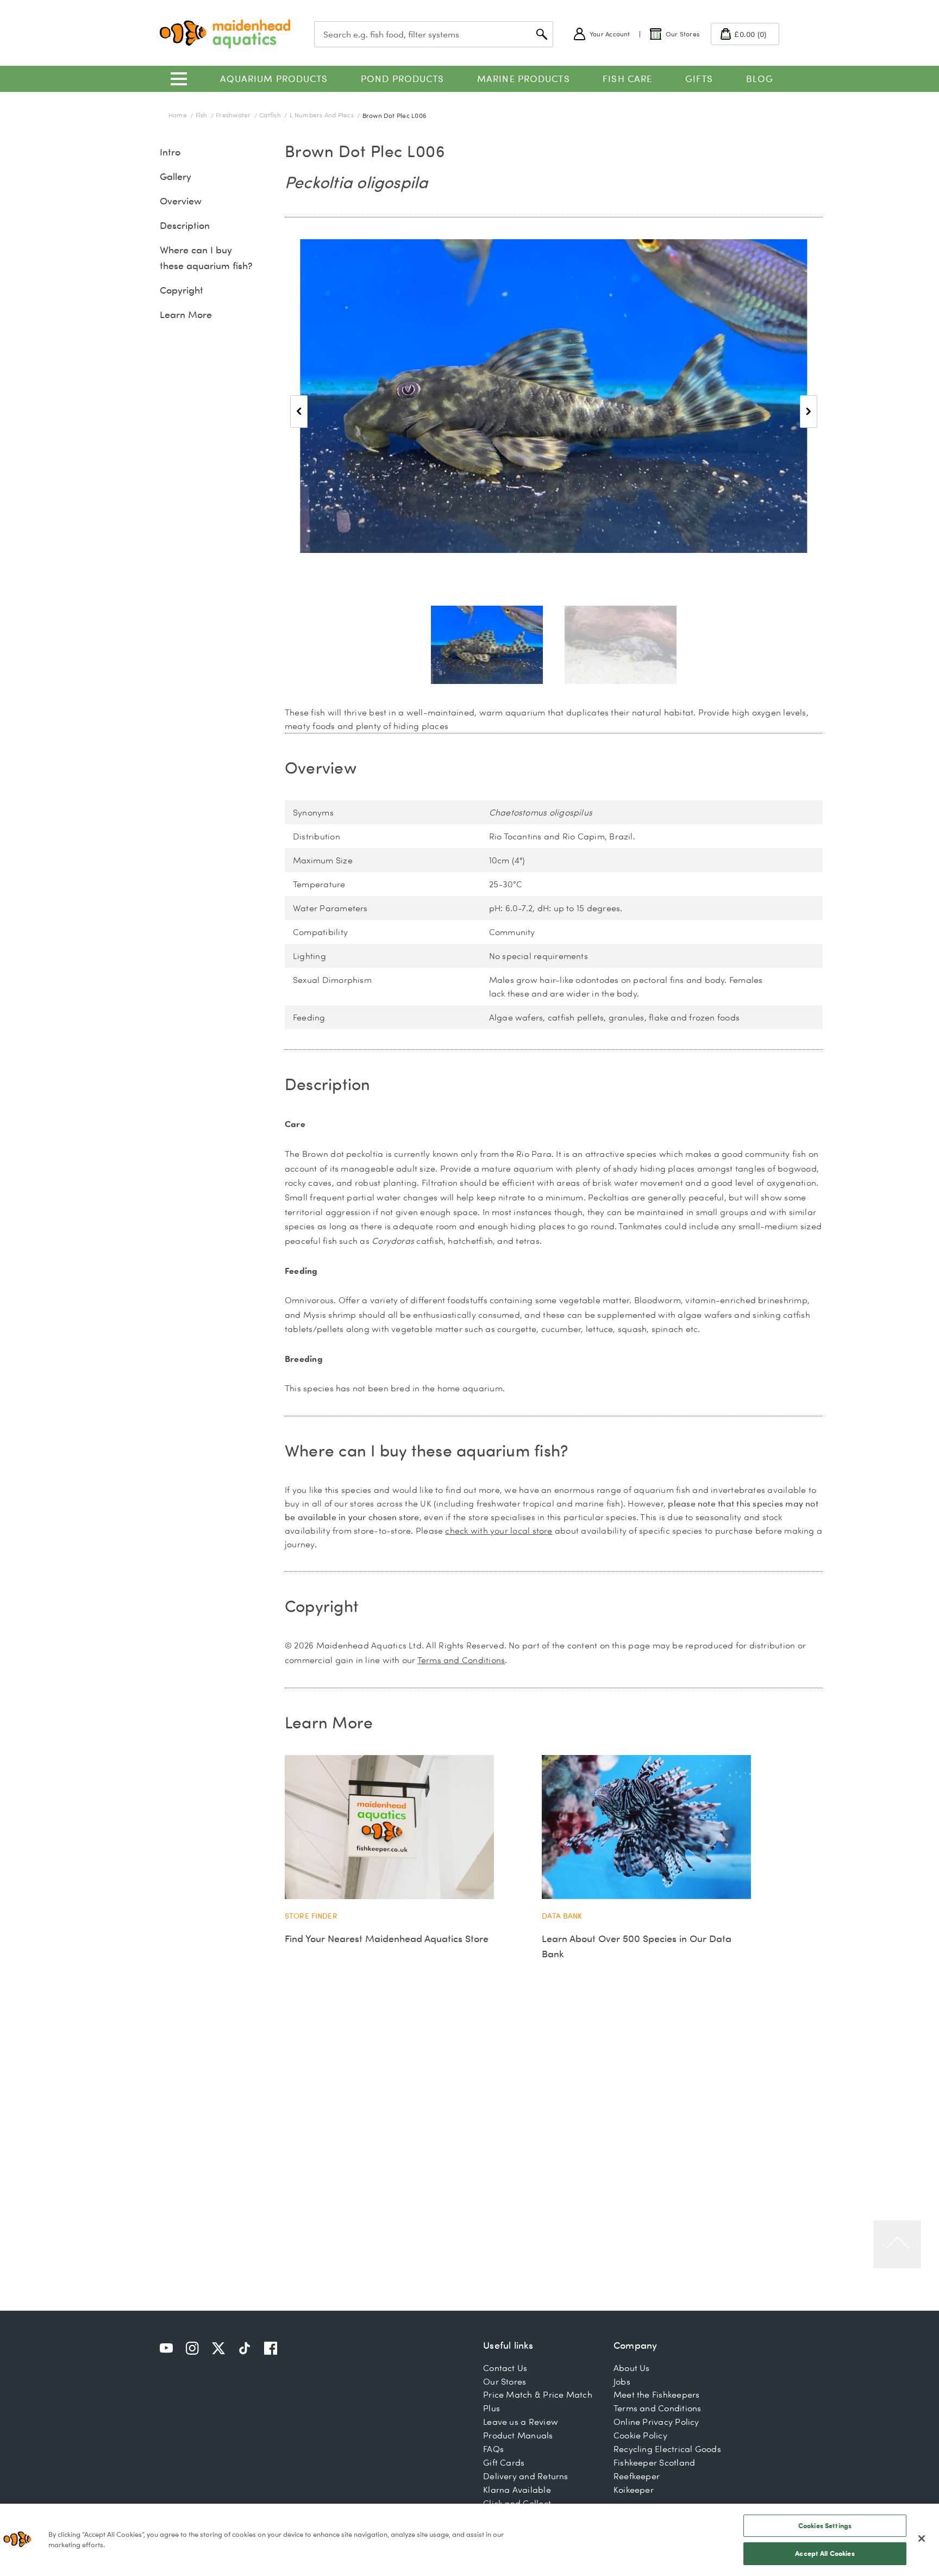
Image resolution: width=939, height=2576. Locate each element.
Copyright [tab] (322, 1606)
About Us (632, 2368)
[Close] (922, 2538)
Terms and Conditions (461, 1660)
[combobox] (434, 34)
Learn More (186, 315)
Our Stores (505, 2381)
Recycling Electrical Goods (667, 2449)
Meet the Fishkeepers (657, 2394)
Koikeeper (634, 2490)
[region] (469, 2540)
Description (185, 225)
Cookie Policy (640, 2435)
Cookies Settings (825, 2525)
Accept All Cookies (825, 2553)
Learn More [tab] (329, 1722)
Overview (181, 201)
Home (179, 115)
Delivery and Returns (526, 2476)
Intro (170, 152)
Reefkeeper (637, 2476)
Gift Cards (504, 2462)
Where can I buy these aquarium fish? (206, 258)
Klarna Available (517, 2490)
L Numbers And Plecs (323, 115)
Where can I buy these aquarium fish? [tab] (426, 1450)
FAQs (493, 2449)
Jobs (622, 2381)
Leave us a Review (521, 2422)
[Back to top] (897, 2244)
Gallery (176, 176)
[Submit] (542, 34)
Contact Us (505, 2368)
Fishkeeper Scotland (654, 2462)
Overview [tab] (321, 767)
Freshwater (234, 115)
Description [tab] (328, 1084)
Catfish (271, 115)
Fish (202, 115)
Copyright (181, 290)
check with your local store (499, 1530)
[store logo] (225, 34)
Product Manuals (518, 2435)
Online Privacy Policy (656, 2422)
